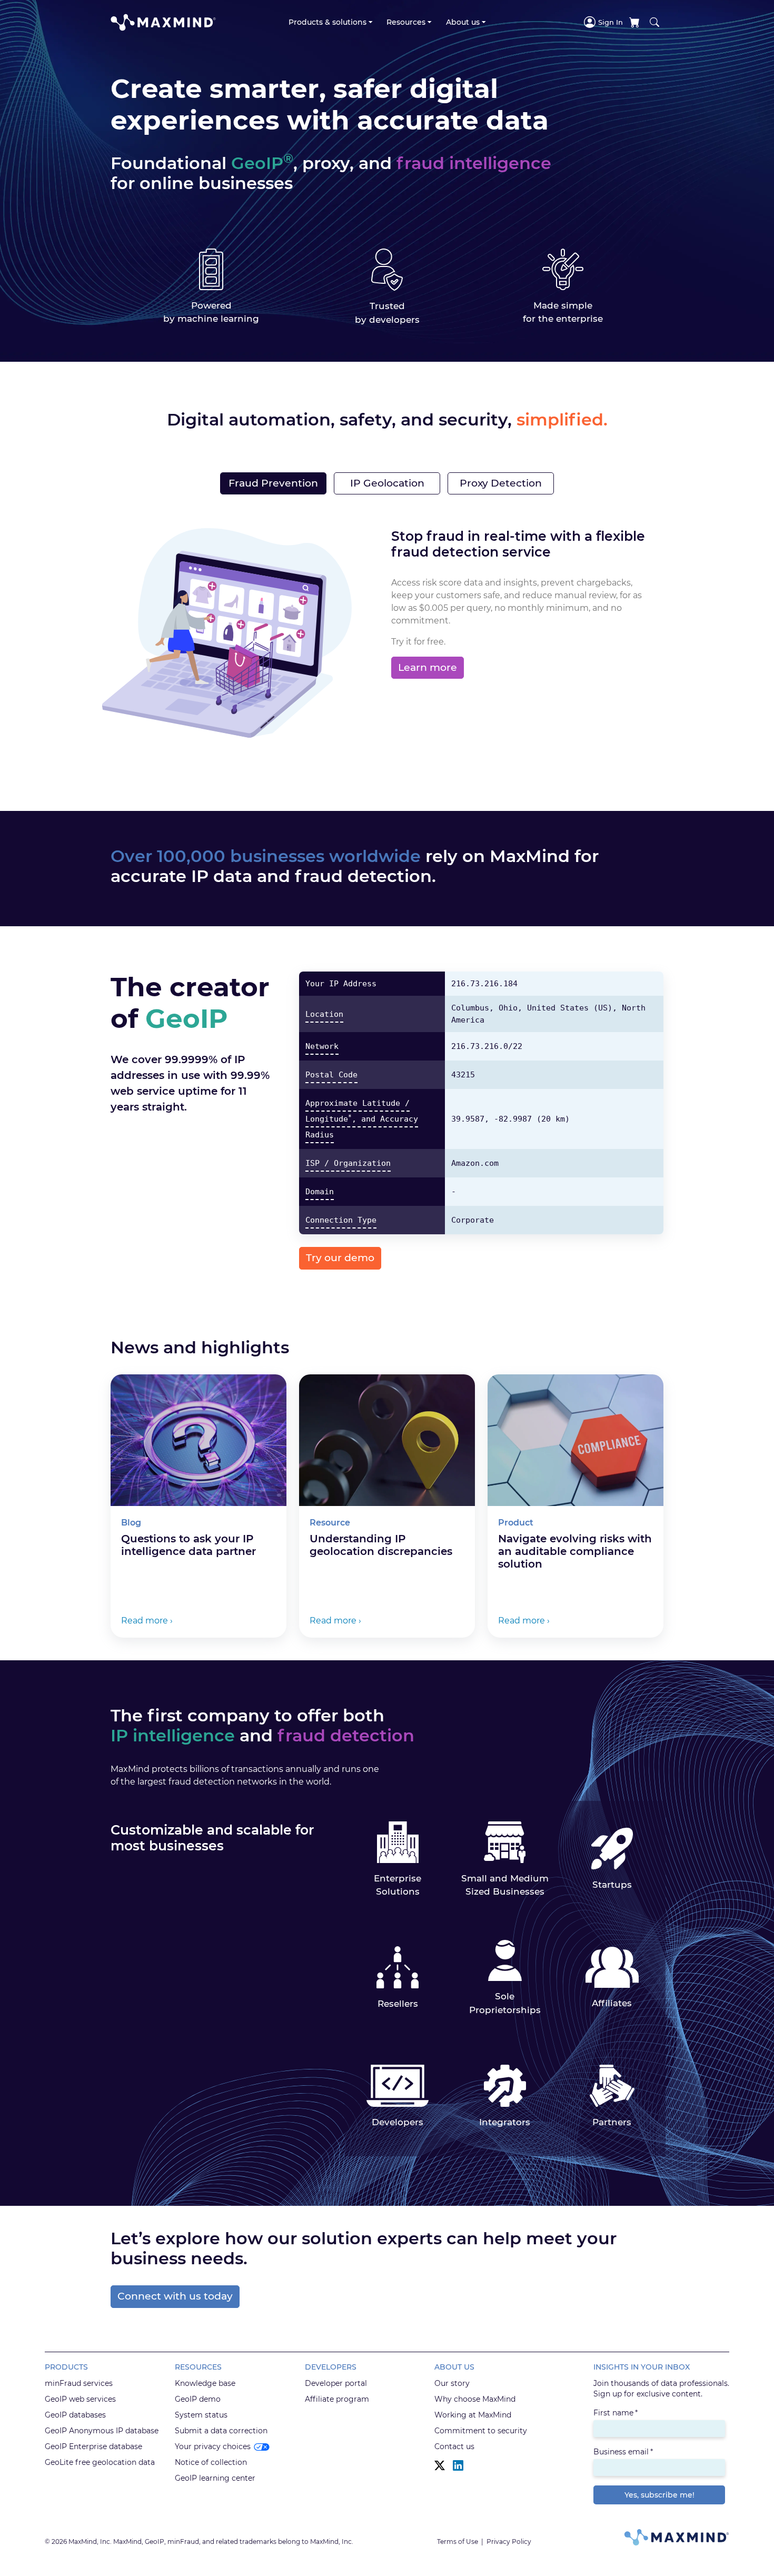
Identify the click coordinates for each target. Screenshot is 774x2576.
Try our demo (340, 1258)
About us (463, 22)
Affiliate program (337, 2399)
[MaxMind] (163, 22)
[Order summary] (634, 22)
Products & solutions (328, 22)
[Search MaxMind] (654, 22)
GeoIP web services (80, 2399)
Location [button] (324, 1014)
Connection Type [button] (341, 1220)
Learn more (428, 667)
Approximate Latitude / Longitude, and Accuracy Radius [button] (362, 1119)
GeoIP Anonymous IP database (102, 2431)
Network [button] (322, 1046)
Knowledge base (205, 2383)
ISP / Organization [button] (348, 1163)
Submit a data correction (221, 2431)
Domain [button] (320, 1192)
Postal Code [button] (331, 1075)
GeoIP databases (75, 2415)
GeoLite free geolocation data (100, 2462)
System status (201, 2415)
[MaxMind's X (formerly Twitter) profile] (440, 2466)
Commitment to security (481, 2431)
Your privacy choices (213, 2446)
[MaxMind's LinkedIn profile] (458, 2466)
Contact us (454, 2446)
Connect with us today (175, 2296)
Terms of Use (458, 2542)
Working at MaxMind (473, 2415)
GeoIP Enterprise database (93, 2446)
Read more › (147, 1621)
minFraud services (79, 2383)
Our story (452, 2383)
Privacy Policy (509, 2542)
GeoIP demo (198, 2399)
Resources (406, 22)
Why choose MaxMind (475, 2399)
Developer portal (336, 2383)
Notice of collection (211, 2462)
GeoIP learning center (215, 2478)
